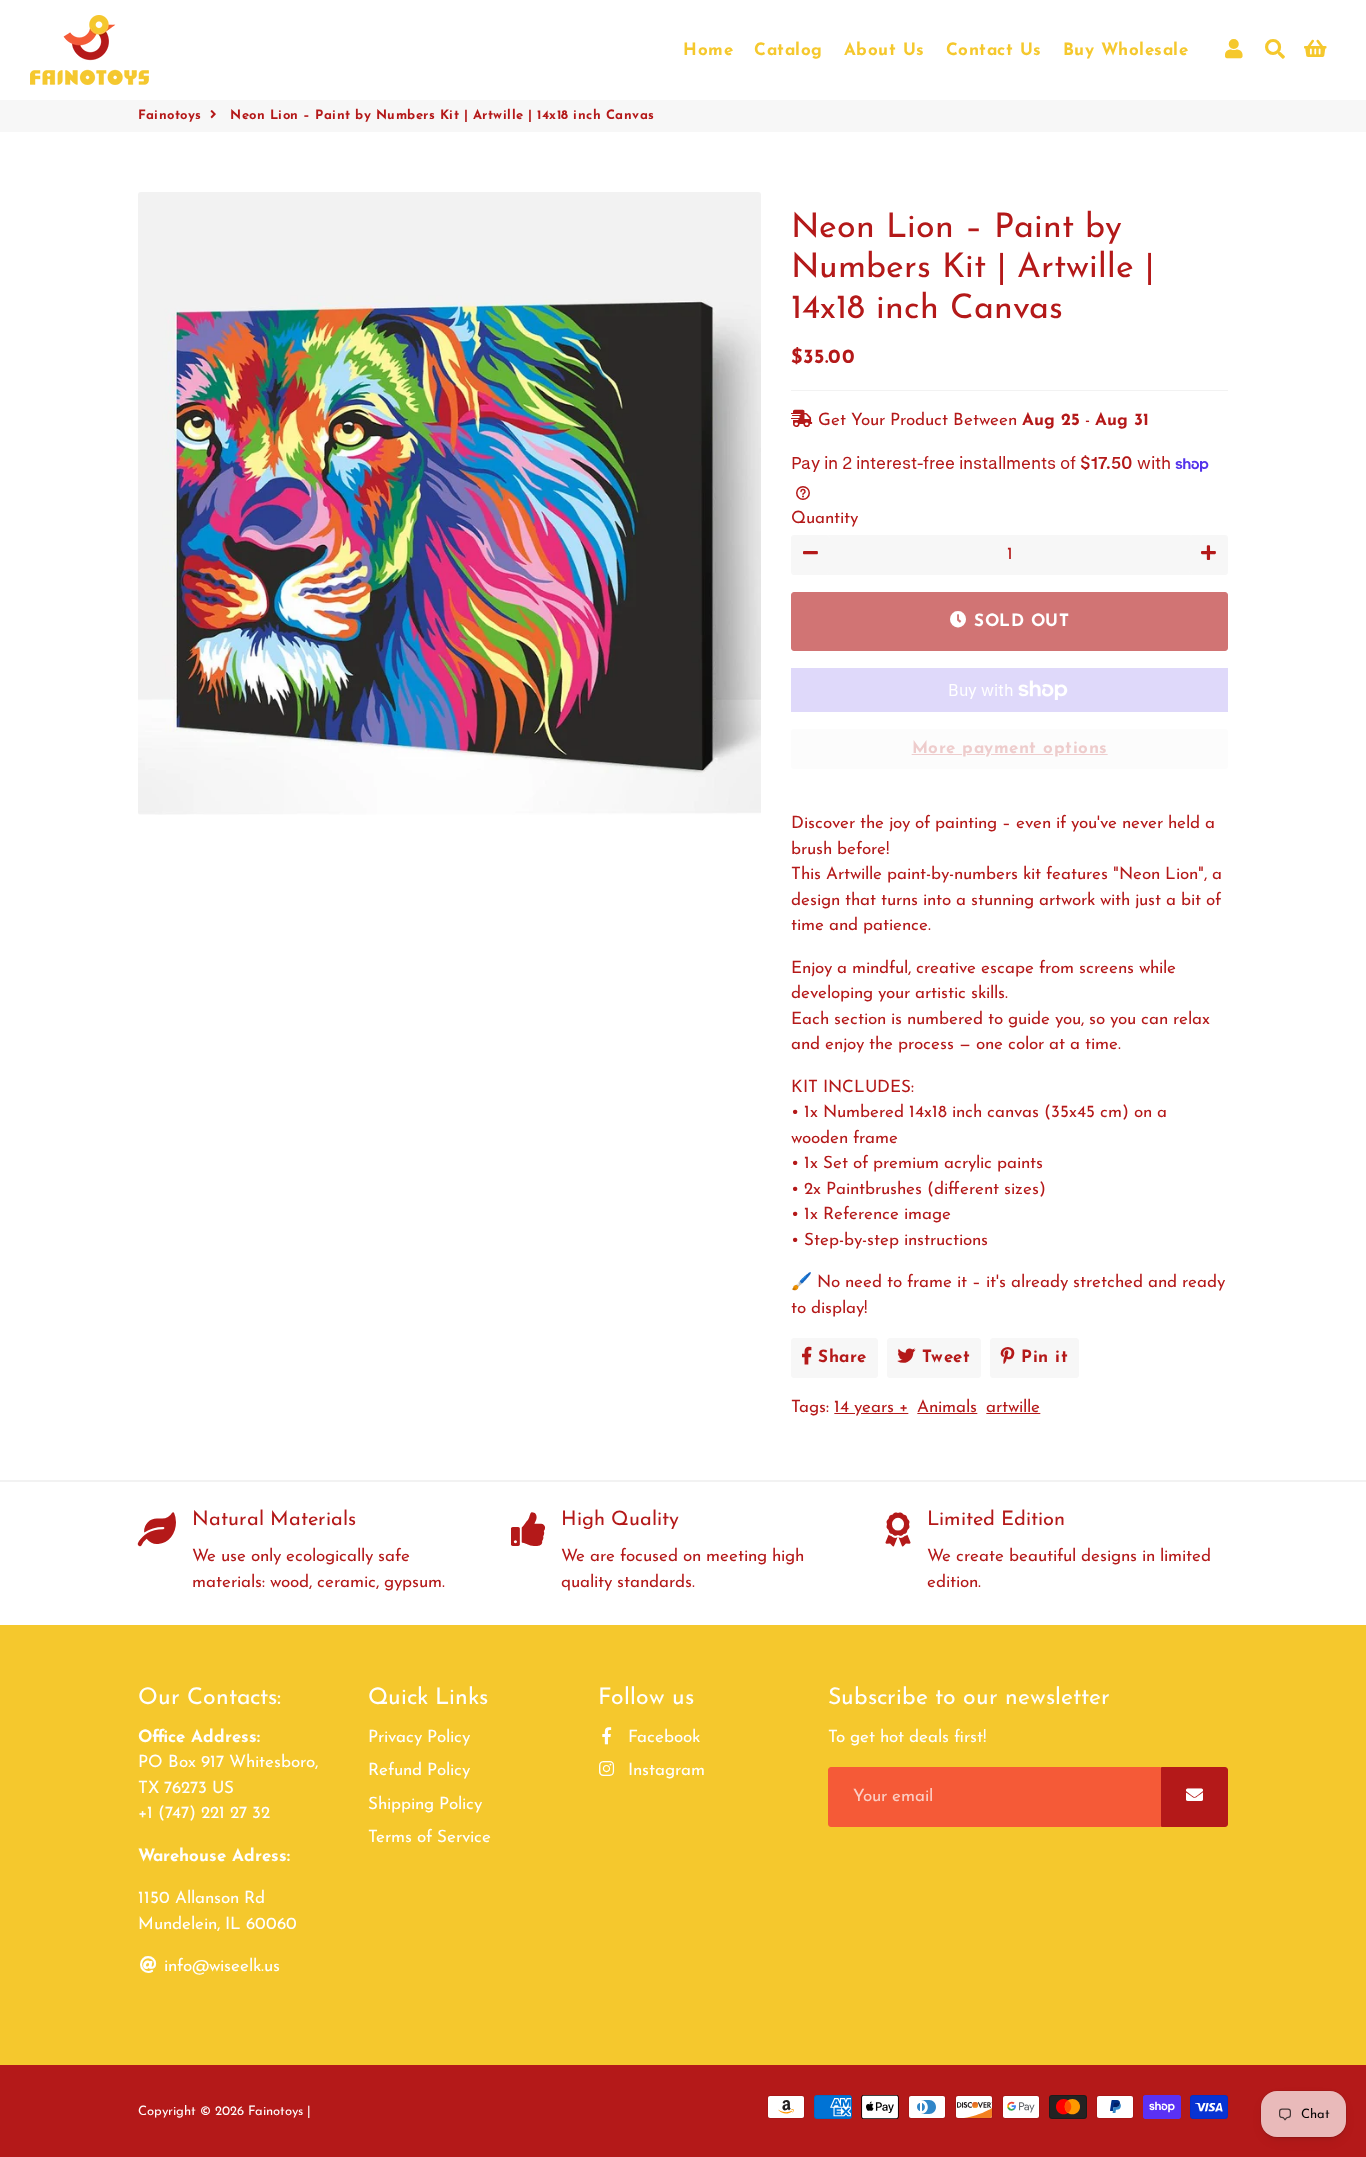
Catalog (788, 50)
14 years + (871, 1407)
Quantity (824, 518)
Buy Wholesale (1126, 50)
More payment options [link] (1010, 748)
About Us (884, 50)
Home (708, 50)
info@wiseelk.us (219, 1966)
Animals (947, 1407)
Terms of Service (429, 1837)
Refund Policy (419, 1770)
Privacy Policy (419, 1737)
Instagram (664, 1770)
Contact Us (994, 50)
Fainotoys (170, 115)
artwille (1013, 1407)
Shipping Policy (425, 1804)
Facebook (661, 1737)
